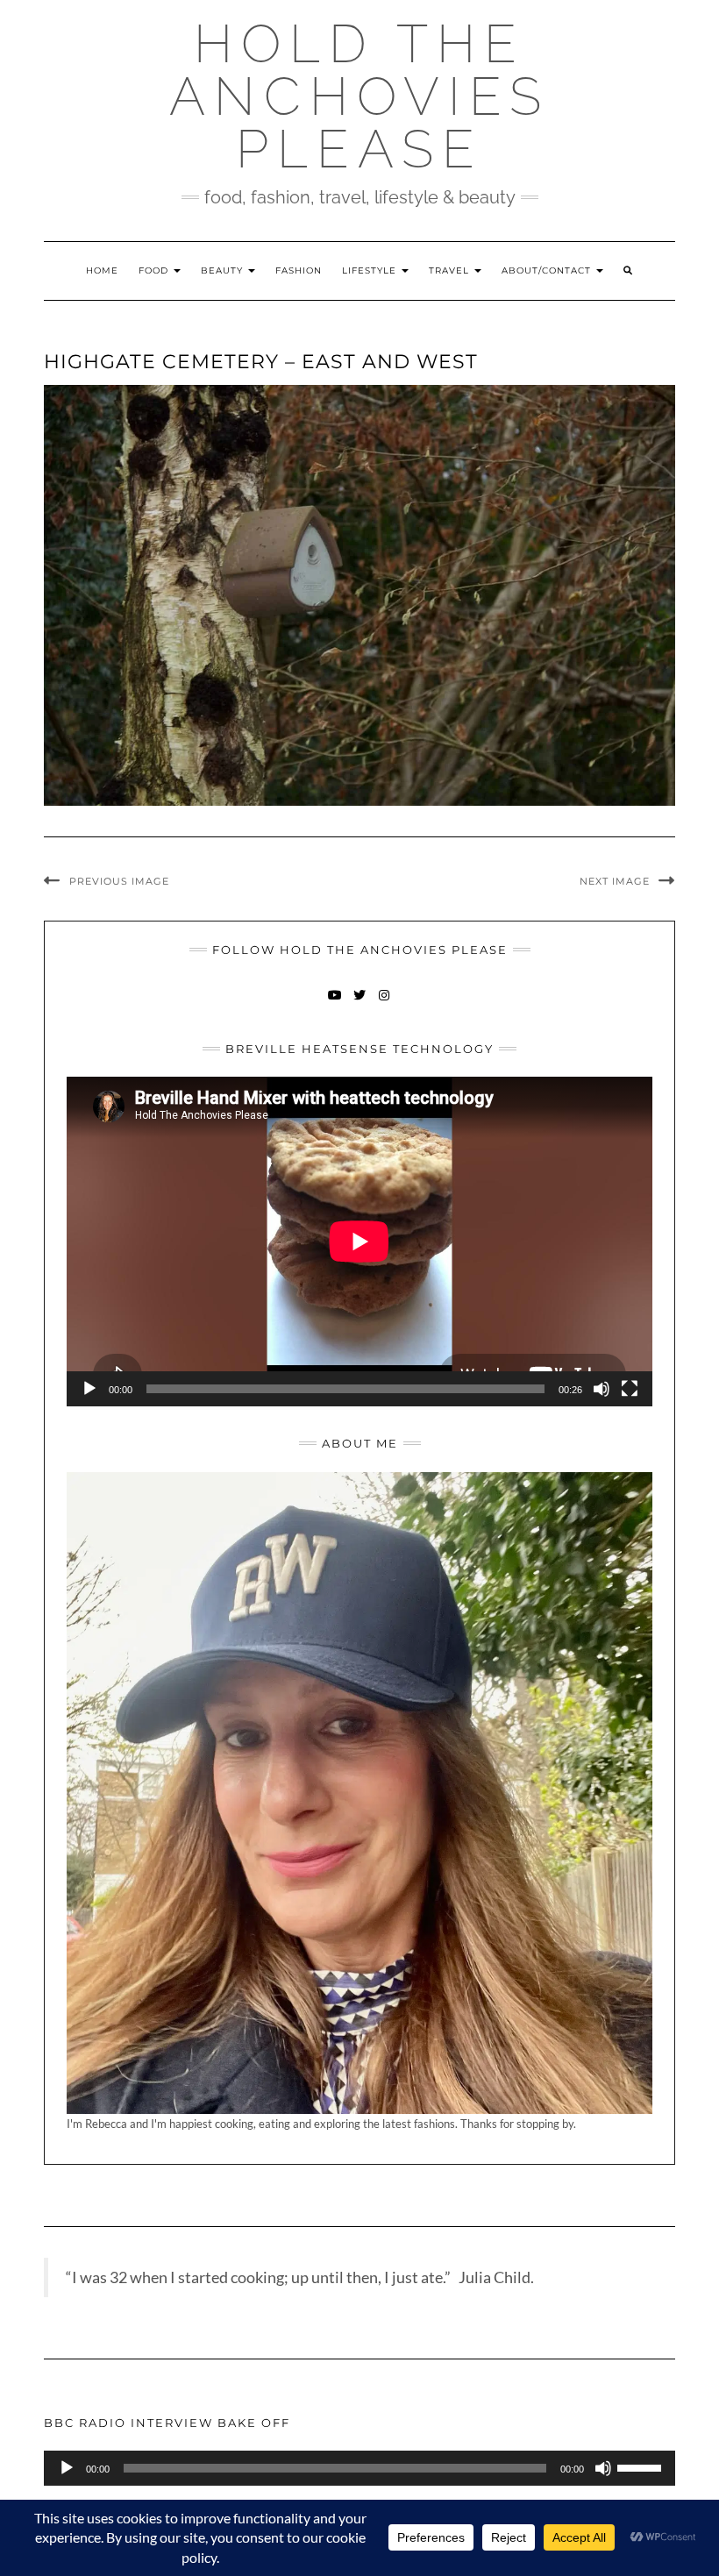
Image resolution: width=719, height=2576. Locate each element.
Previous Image (119, 881)
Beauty (224, 270)
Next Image (615, 881)
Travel (451, 270)
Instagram (384, 1003)
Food (155, 270)
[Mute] (602, 1389)
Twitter (360, 1003)
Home (102, 270)
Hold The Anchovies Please (359, 96)
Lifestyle (371, 270)
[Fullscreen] (630, 1389)
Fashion (299, 270)
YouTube (335, 1003)
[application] (359, 1242)
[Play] (89, 1389)
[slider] (642, 2466)
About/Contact (548, 270)
